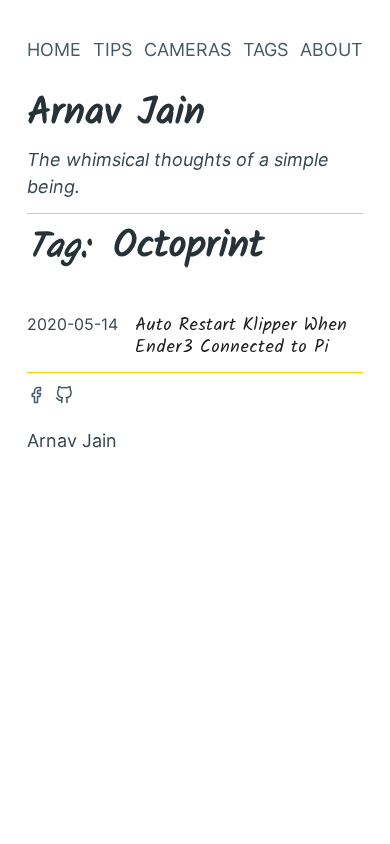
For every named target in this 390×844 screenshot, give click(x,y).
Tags (265, 49)
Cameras (187, 49)
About (331, 49)
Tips (112, 49)
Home (54, 49)
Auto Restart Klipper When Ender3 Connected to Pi (241, 336)
